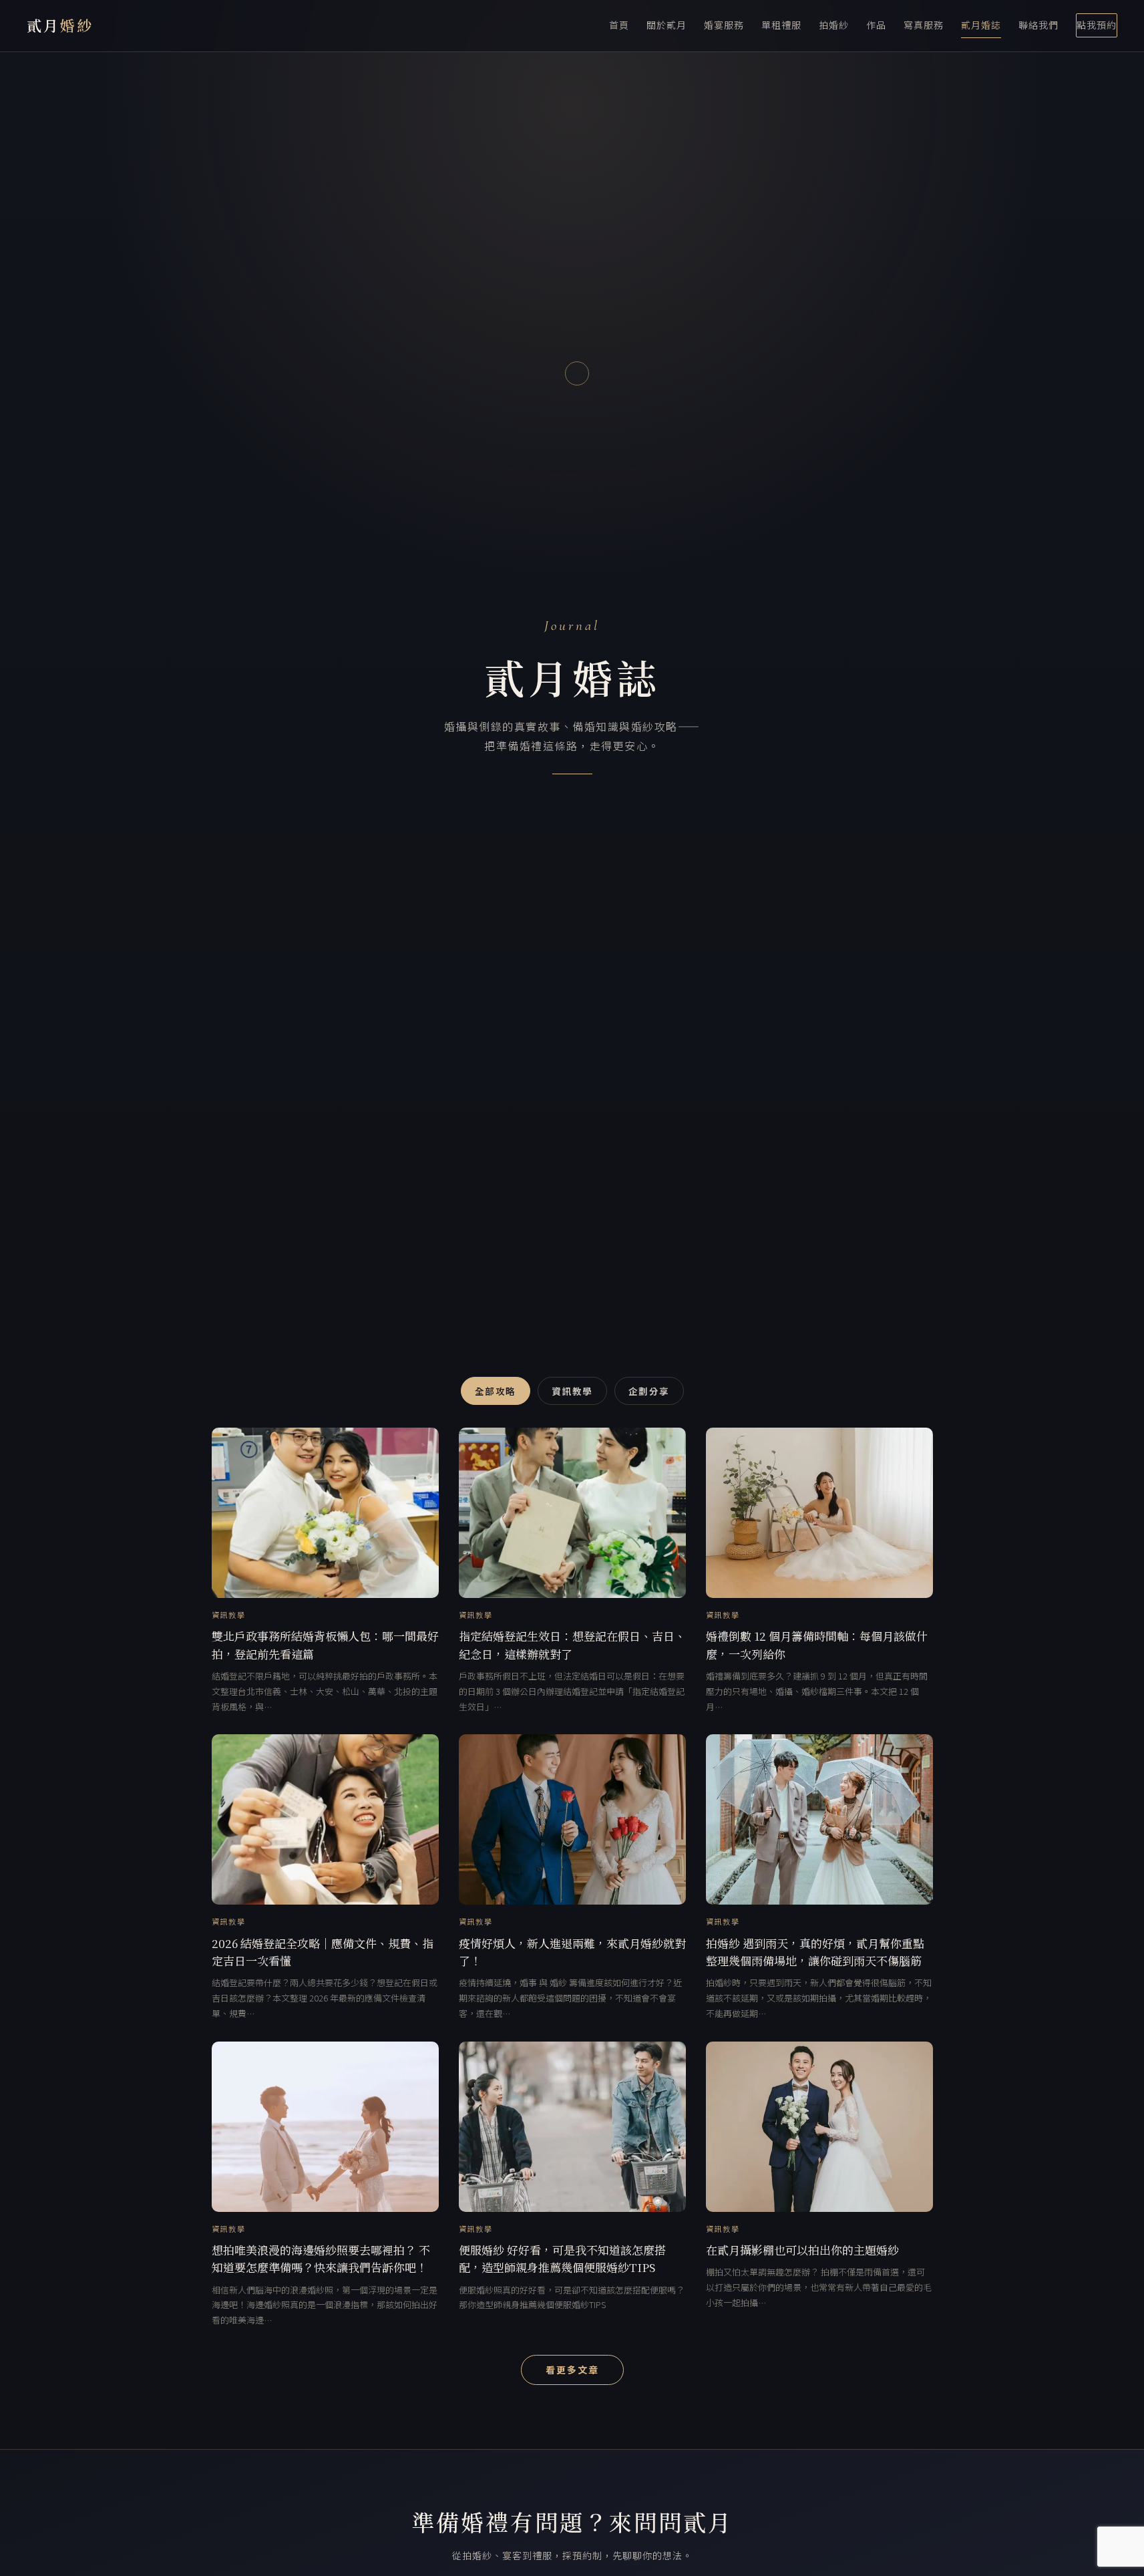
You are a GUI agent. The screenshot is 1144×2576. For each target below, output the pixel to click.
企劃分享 (649, 1391)
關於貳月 (666, 25)
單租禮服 (781, 25)
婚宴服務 (724, 25)
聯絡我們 (1038, 25)
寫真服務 (924, 25)
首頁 (619, 25)
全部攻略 (496, 1391)
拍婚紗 (834, 25)
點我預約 (1097, 25)
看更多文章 (572, 2370)
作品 (876, 25)
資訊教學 (572, 1391)
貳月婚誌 (981, 25)
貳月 (60, 25)
